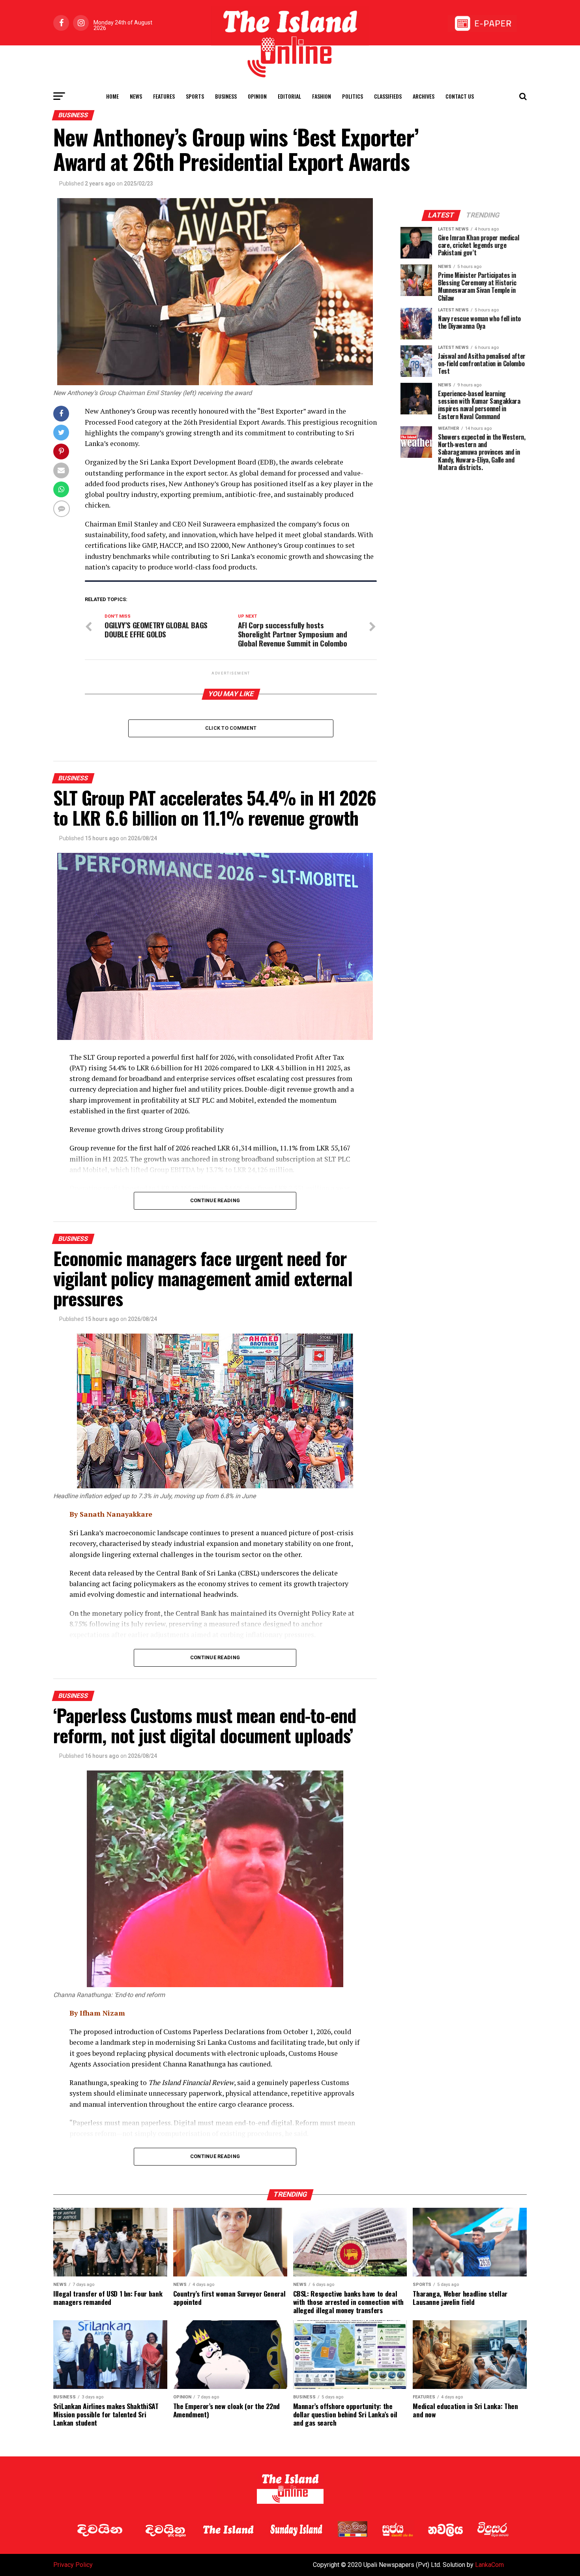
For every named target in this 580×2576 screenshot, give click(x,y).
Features (164, 96)
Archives (424, 96)
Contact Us (460, 96)
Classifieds (388, 96)
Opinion (257, 96)
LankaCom (489, 2565)
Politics (353, 96)
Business (226, 96)
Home (112, 96)
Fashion (322, 96)
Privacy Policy (73, 2565)
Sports (195, 96)
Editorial (289, 96)
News (136, 96)
